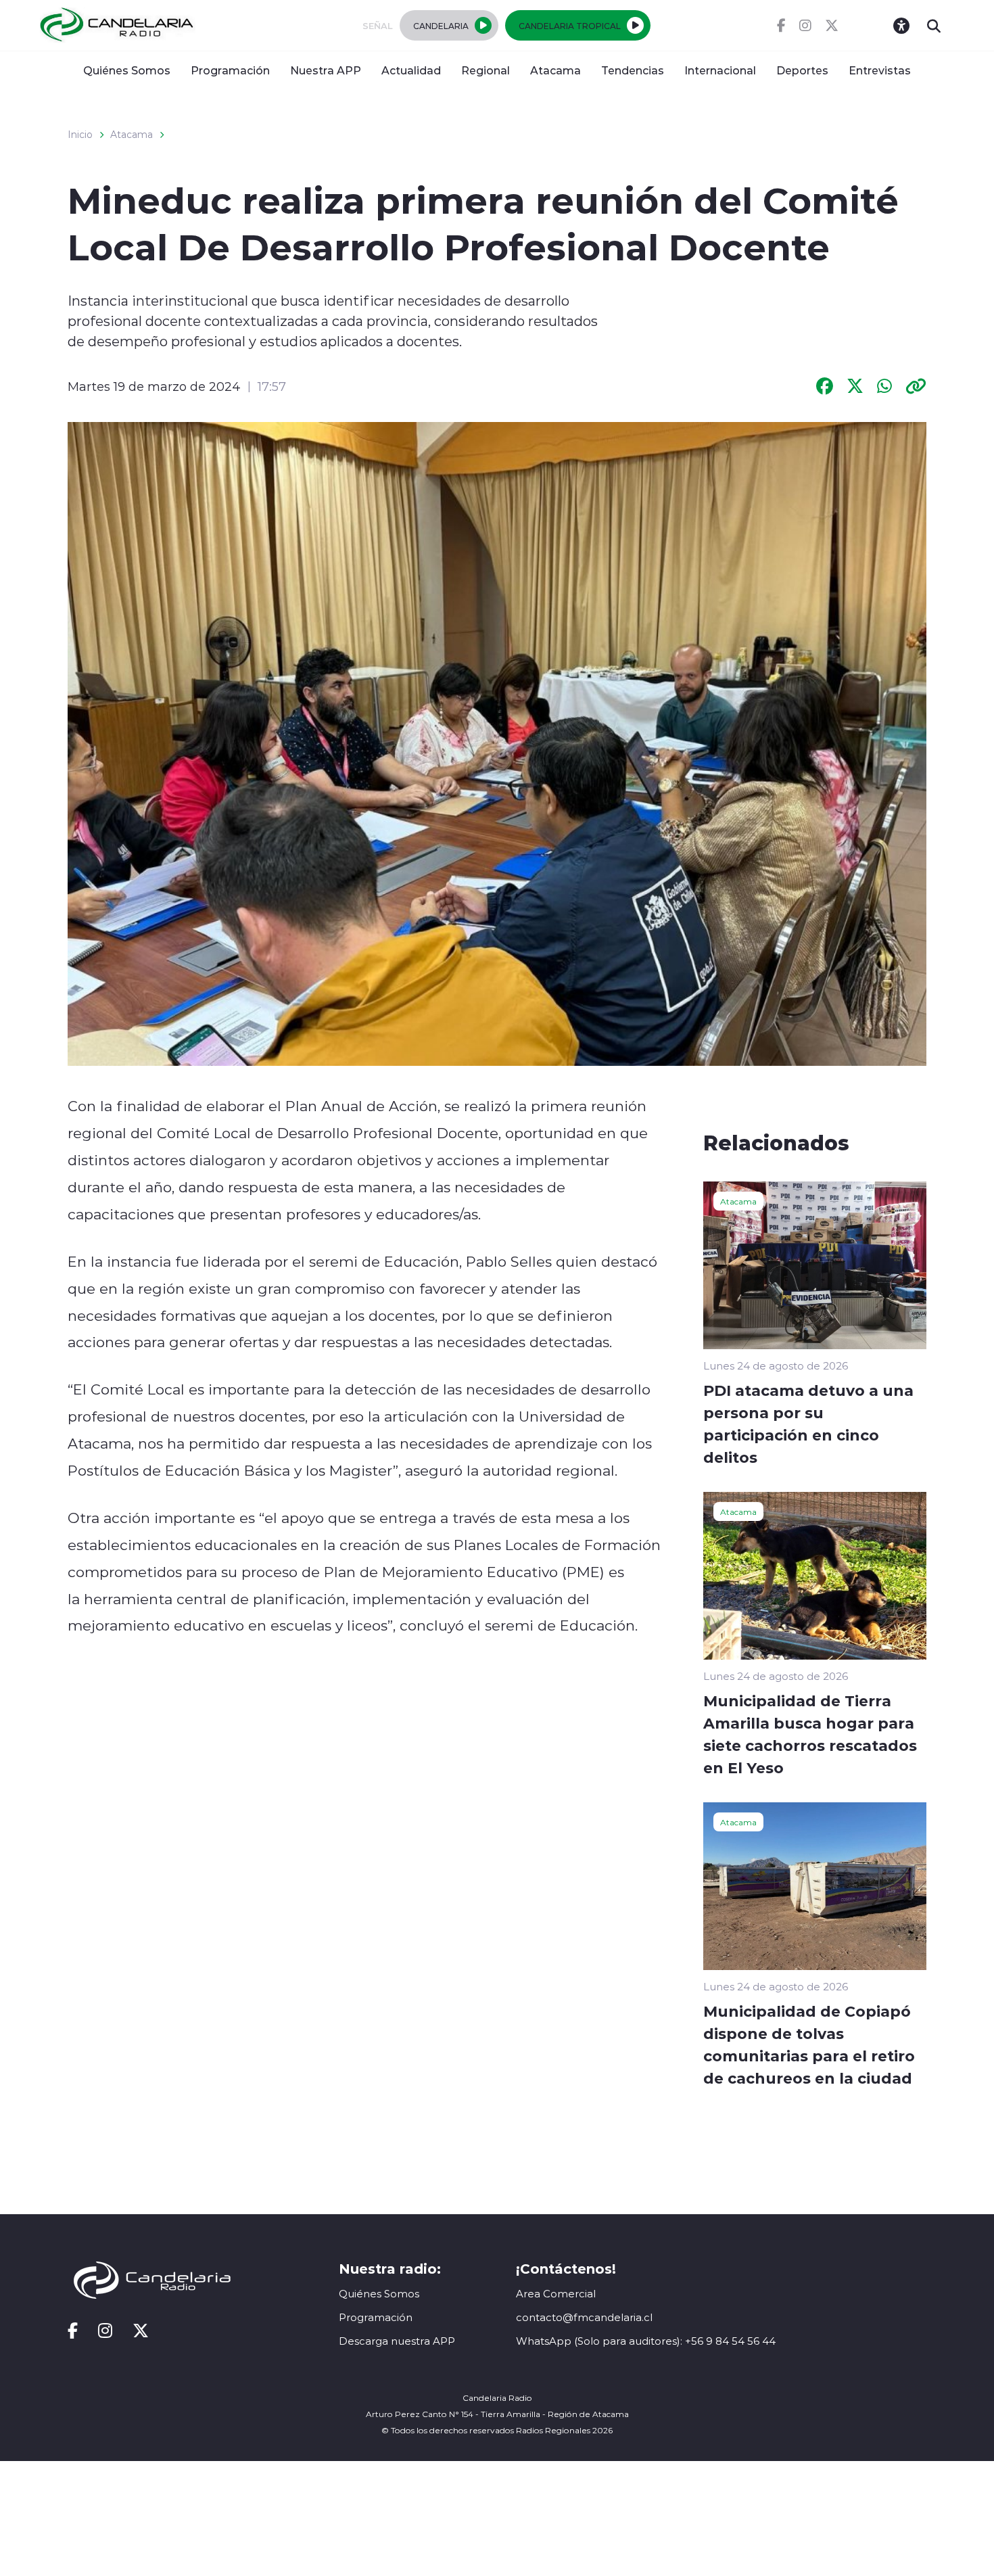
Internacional (720, 70)
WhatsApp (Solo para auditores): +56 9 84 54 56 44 (646, 2341)
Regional (486, 70)
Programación (230, 70)
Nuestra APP (326, 70)
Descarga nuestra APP (397, 2341)
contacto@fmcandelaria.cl (584, 2317)
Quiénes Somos (127, 70)
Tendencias (633, 70)
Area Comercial (556, 2294)
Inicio (80, 135)
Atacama (555, 70)
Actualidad (411, 70)
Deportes (802, 70)
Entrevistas (880, 70)
